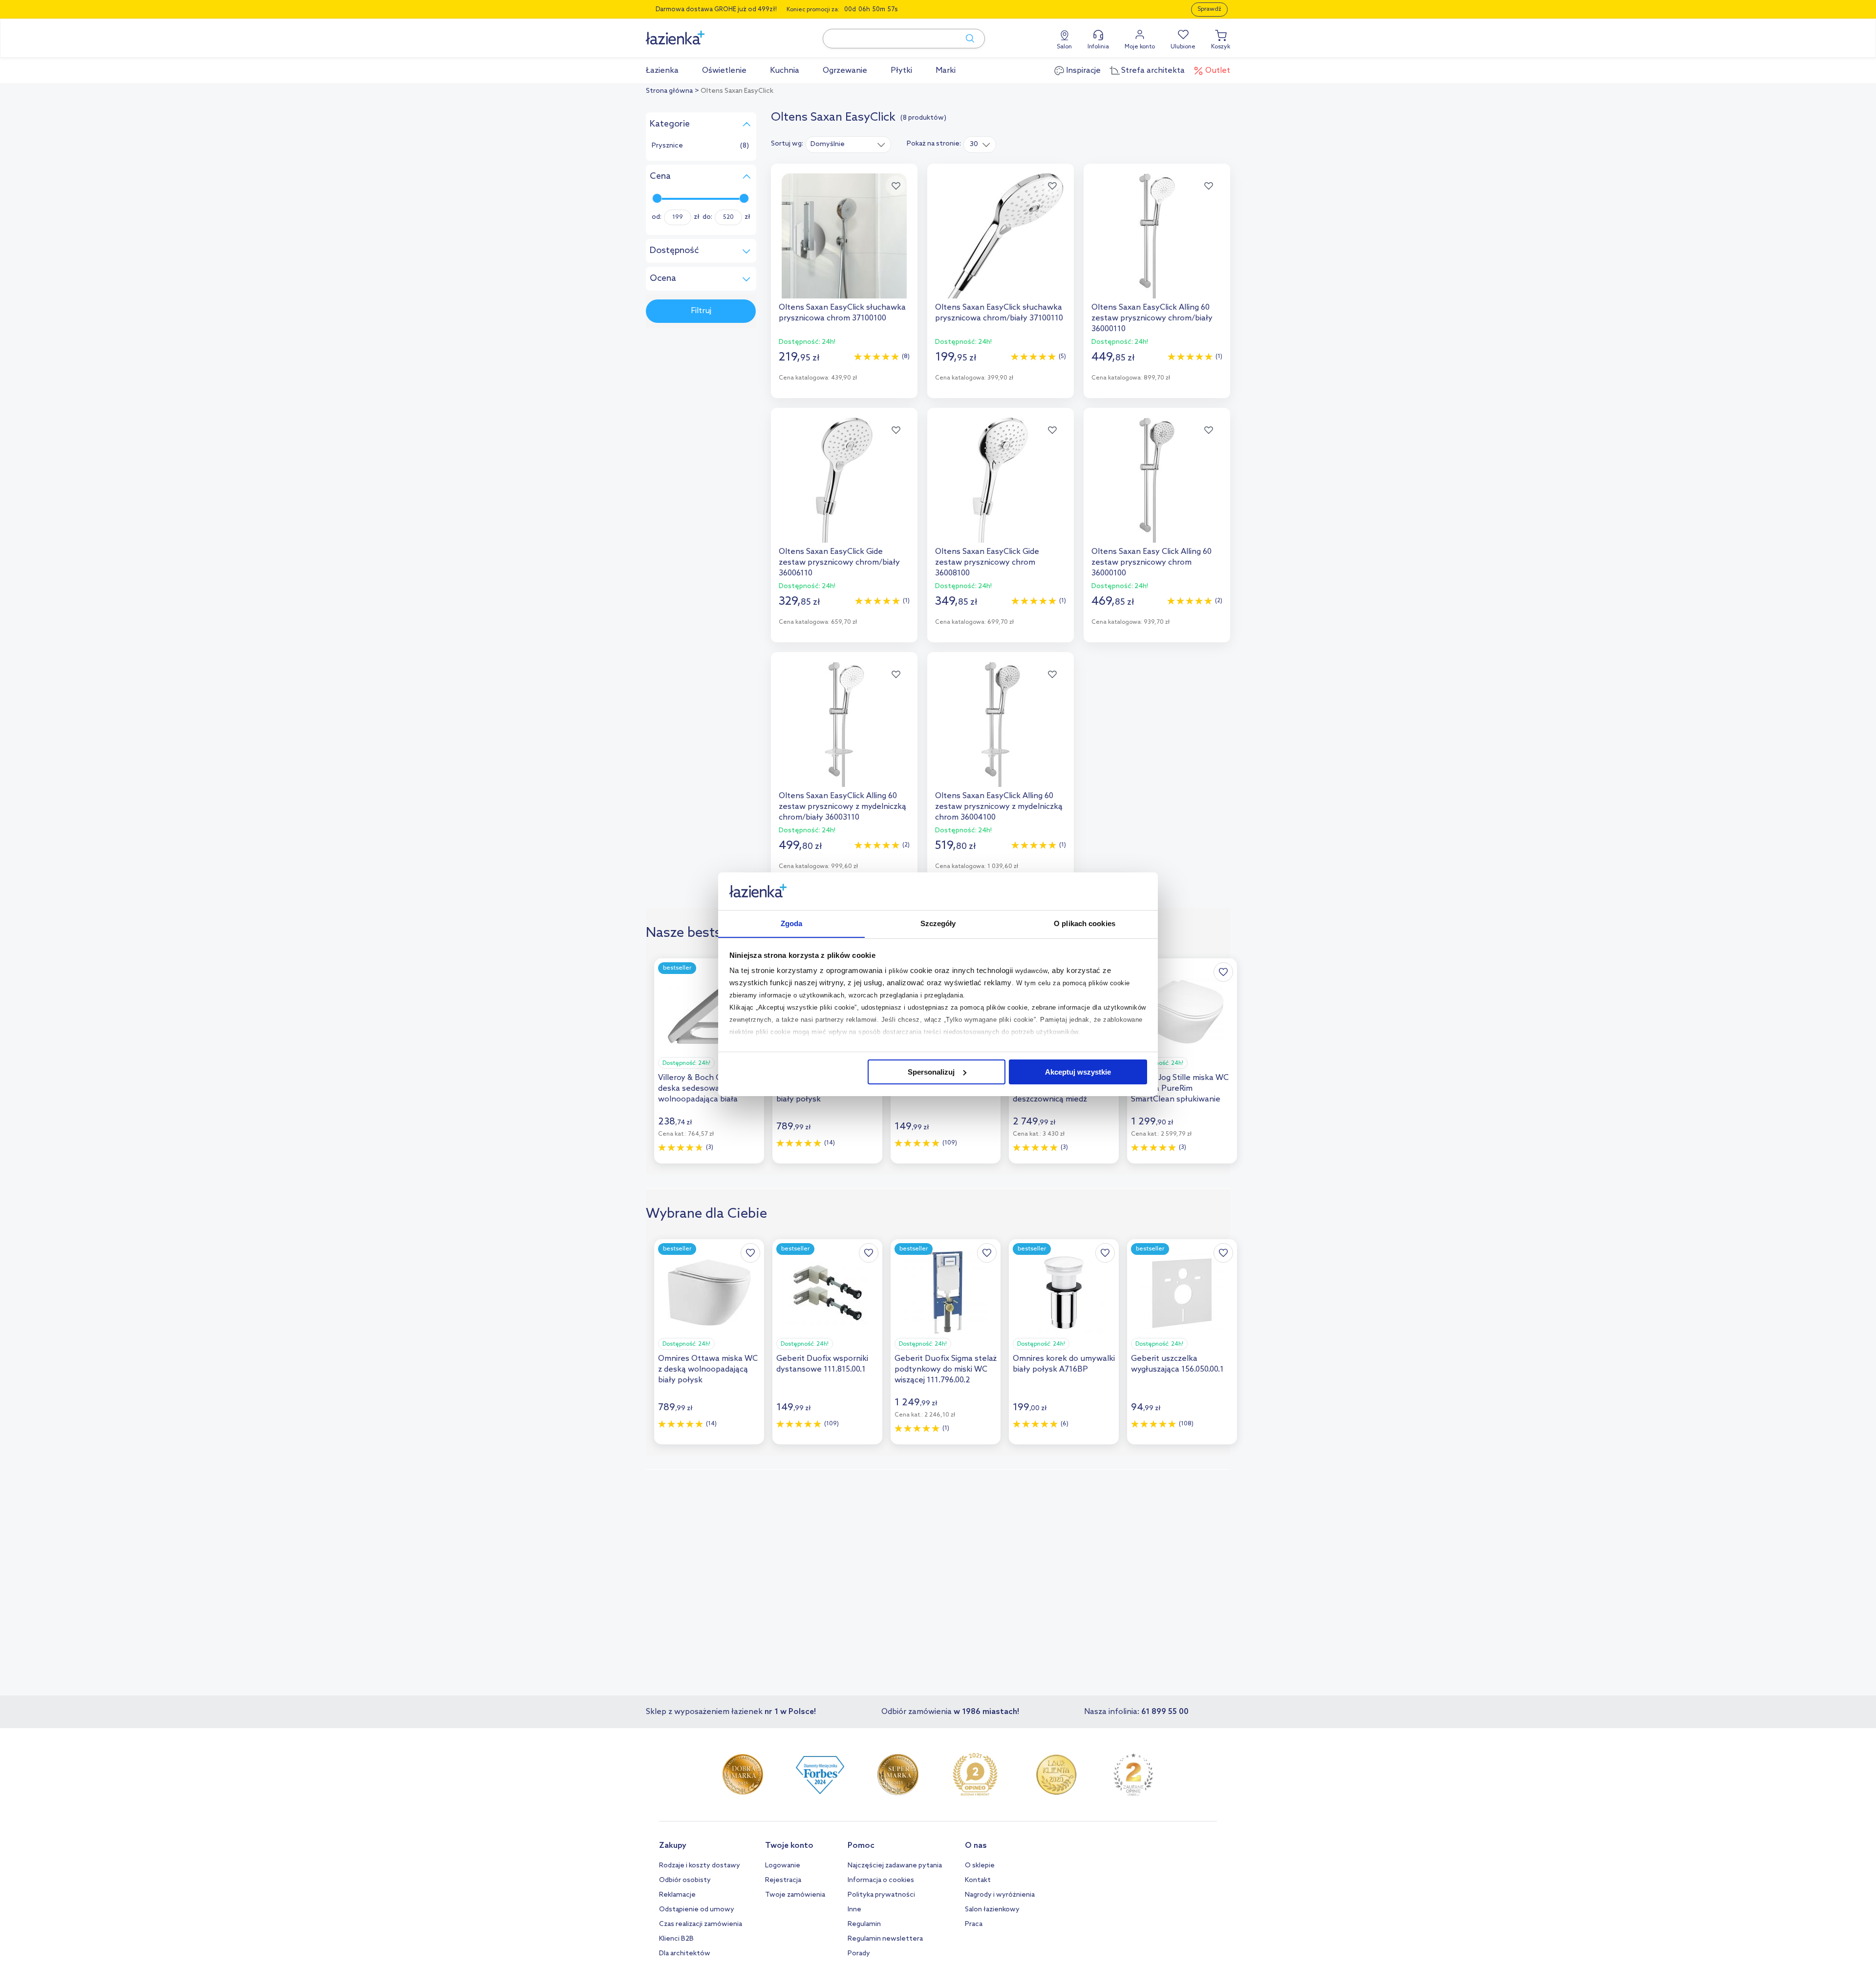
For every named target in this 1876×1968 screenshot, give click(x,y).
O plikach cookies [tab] (1085, 923)
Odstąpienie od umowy (697, 1910)
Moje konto (1140, 47)
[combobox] (848, 144)
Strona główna (669, 91)
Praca (974, 1924)
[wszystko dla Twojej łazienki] (697, 32)
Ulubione (1183, 47)
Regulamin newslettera (885, 1939)
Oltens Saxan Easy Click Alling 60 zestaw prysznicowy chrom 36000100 (1151, 562)
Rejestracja (783, 1880)
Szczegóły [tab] (938, 923)
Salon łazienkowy (992, 1910)
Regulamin (864, 1924)
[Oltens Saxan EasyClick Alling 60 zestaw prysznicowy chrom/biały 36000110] (1157, 236)
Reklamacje (677, 1895)
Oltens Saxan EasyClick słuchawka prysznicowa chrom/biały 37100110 (999, 313)
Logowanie (783, 1866)
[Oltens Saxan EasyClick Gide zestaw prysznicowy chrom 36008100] (1001, 480)
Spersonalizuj (931, 1072)
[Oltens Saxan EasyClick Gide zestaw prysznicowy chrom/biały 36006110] (844, 480)
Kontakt (978, 1880)
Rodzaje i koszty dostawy (700, 1866)
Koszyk (1221, 47)
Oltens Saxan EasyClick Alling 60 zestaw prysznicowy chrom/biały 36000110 (1152, 318)
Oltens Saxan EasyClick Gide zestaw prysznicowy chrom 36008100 (987, 562)
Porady (859, 1954)
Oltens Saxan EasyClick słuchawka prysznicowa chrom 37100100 (842, 313)
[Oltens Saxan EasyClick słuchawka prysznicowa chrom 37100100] (844, 236)
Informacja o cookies (881, 1880)
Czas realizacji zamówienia (701, 1924)
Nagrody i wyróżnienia (1000, 1895)
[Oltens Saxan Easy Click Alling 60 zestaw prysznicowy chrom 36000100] (1157, 480)
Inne (854, 1910)
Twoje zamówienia (795, 1895)
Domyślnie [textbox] (828, 144)
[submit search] (965, 39)
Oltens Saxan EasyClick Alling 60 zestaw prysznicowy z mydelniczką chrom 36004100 (999, 807)
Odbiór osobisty (685, 1880)
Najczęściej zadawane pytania (895, 1866)
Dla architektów (685, 1954)
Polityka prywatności (881, 1895)
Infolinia (1098, 47)
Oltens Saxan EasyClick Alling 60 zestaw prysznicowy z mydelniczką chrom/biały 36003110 (842, 807)
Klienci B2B (676, 1939)
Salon (1064, 47)
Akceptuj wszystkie (1078, 1072)
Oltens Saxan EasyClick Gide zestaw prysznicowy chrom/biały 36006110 (839, 562)
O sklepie (980, 1866)
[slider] (657, 198)
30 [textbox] (974, 144)
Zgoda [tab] (792, 923)
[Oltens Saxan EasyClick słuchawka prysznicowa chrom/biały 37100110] (1001, 236)
